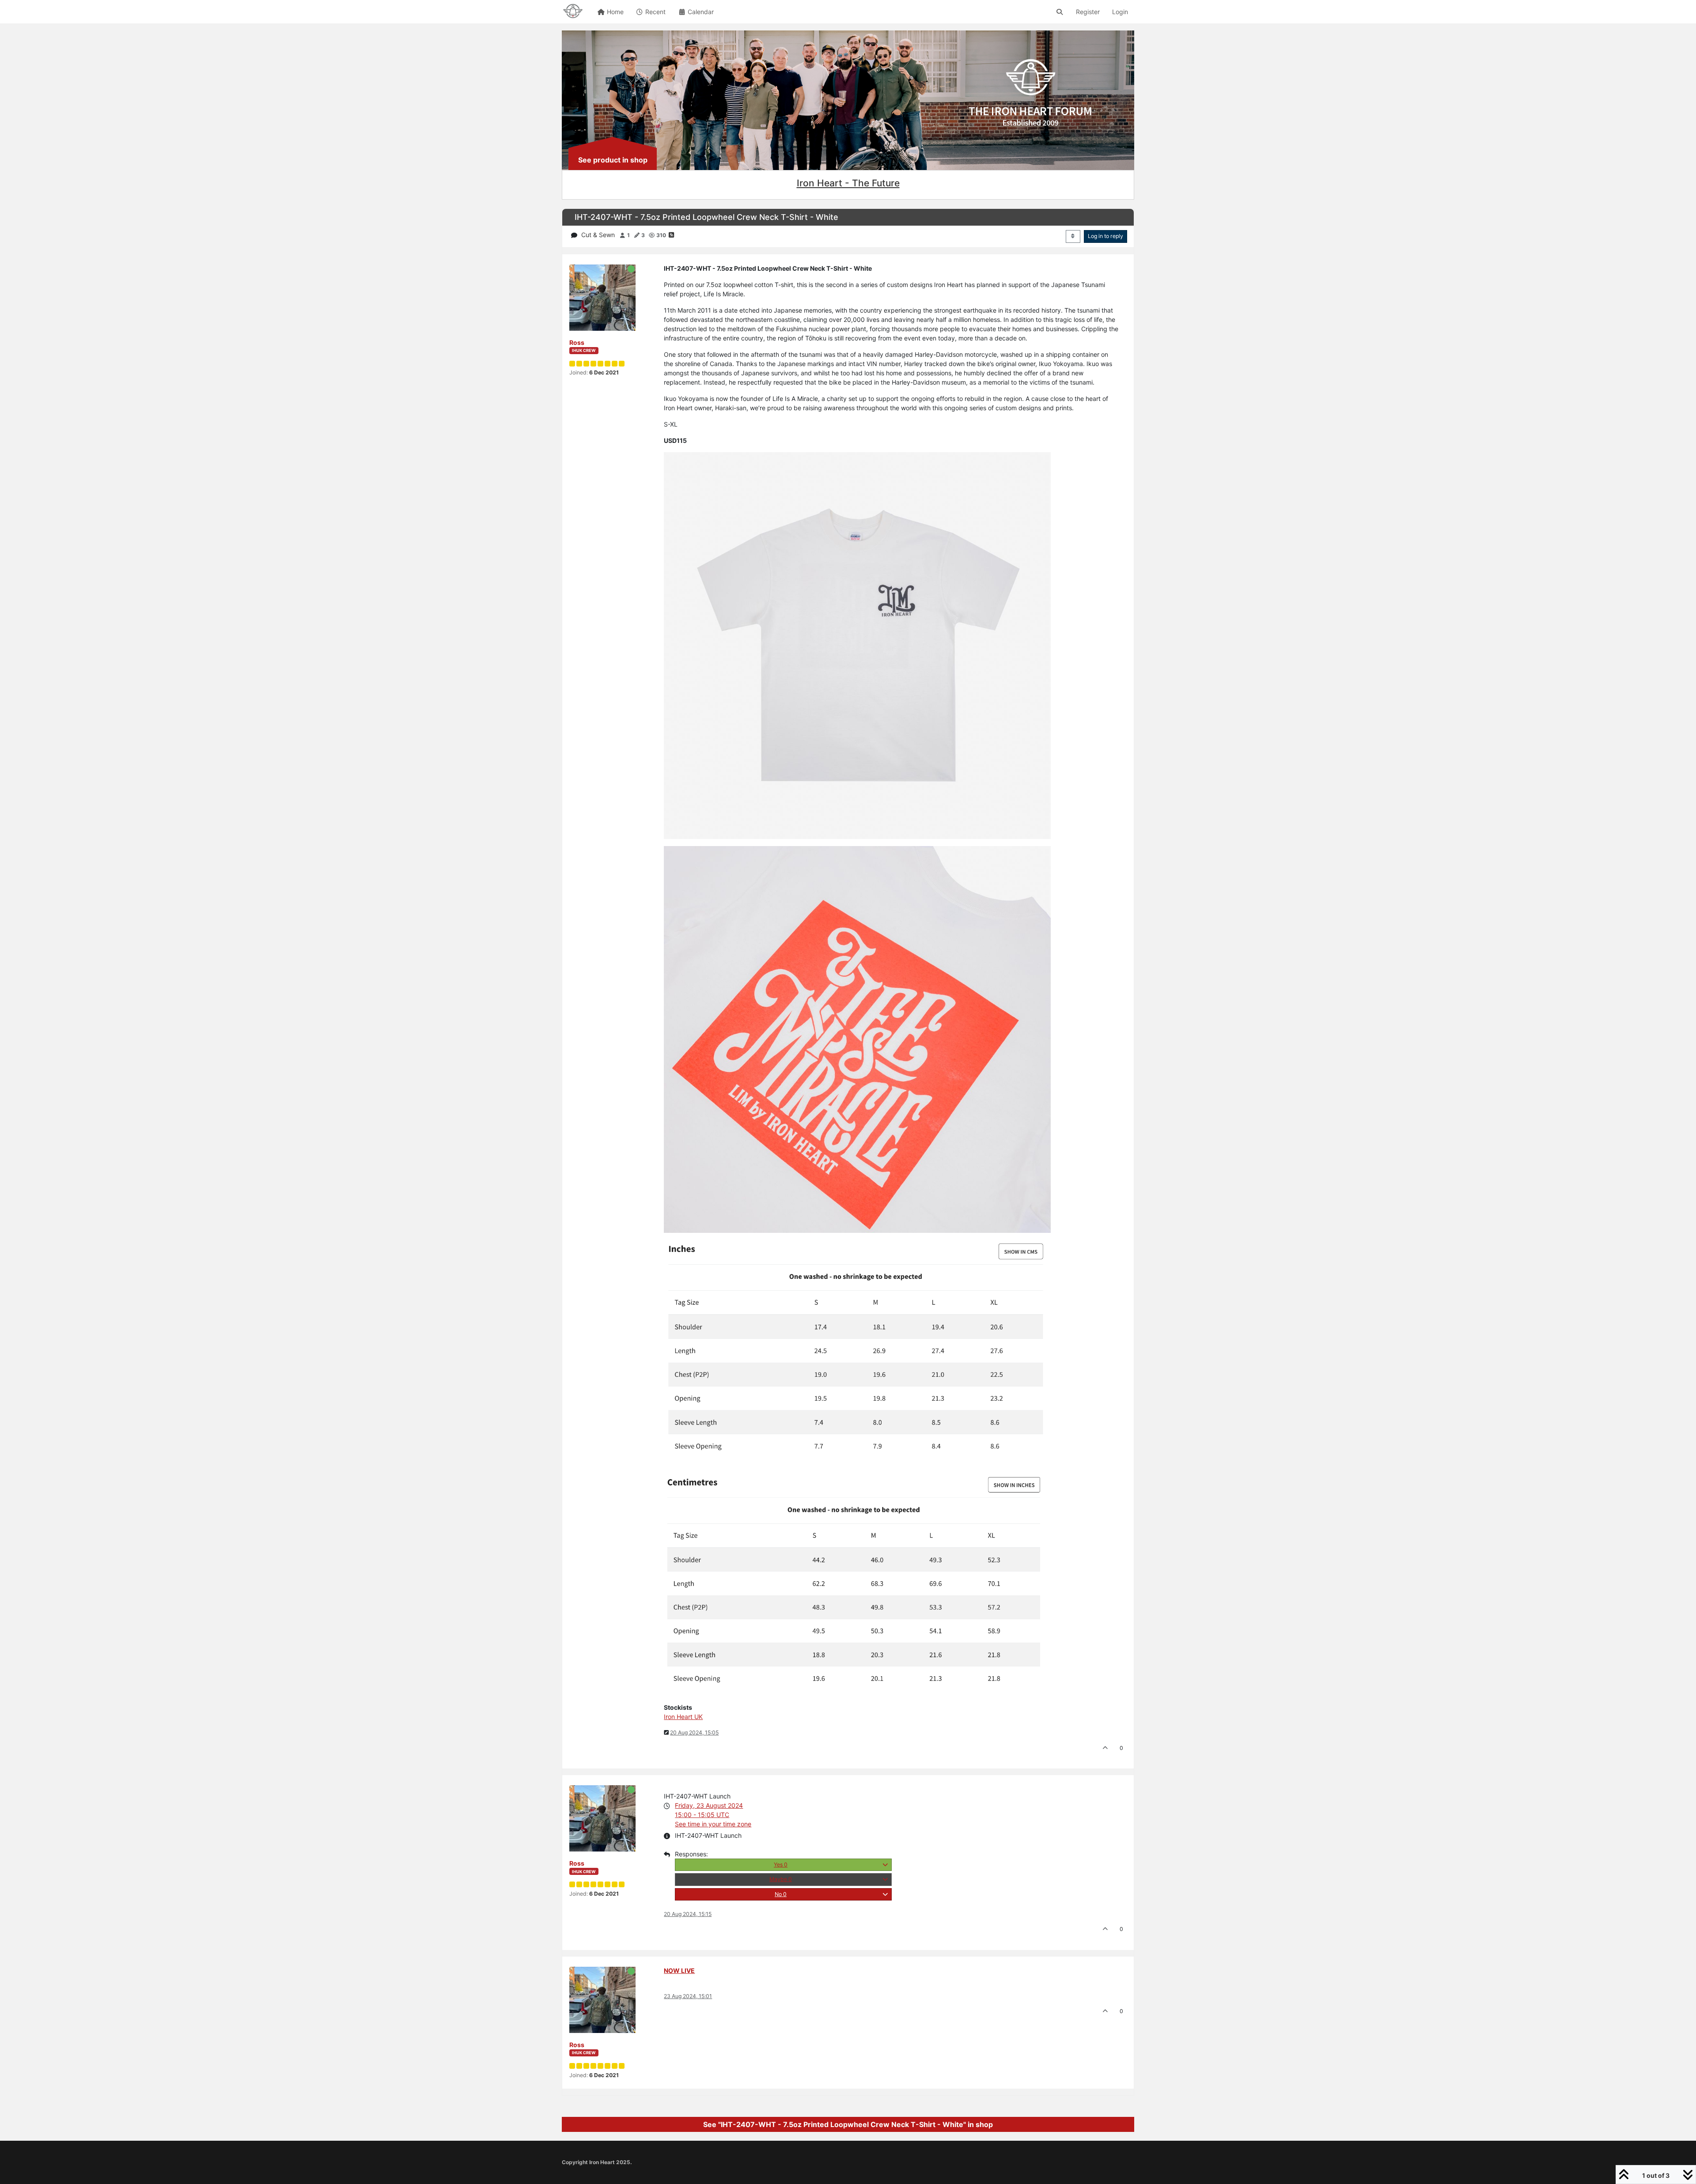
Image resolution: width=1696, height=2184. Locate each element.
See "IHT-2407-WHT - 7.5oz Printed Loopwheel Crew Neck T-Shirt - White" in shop (848, 2124)
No (781, 1894)
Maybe (781, 1879)
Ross (577, 342)
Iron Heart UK (683, 1717)
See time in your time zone (713, 1824)
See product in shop (613, 160)
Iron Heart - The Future (848, 183)
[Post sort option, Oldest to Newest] (1073, 236)
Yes (781, 1865)
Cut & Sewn (598, 235)
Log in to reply (1105, 236)
